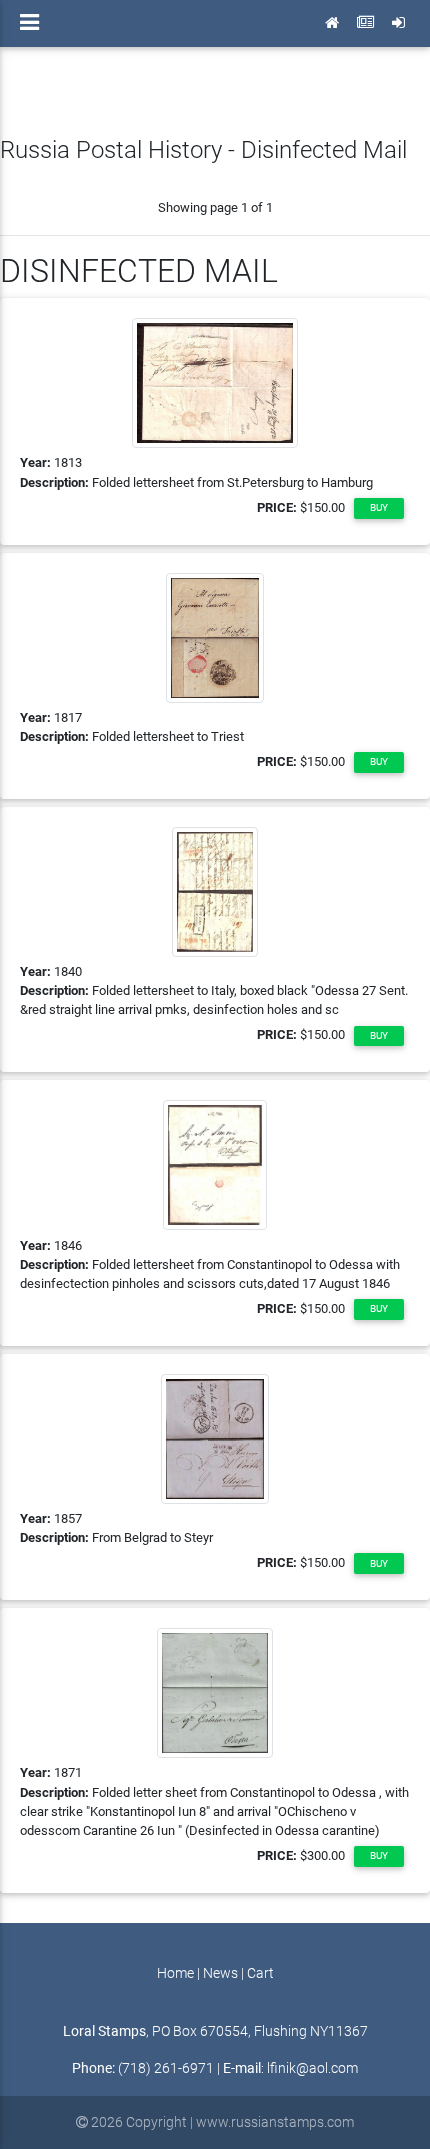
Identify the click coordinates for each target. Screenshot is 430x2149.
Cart (260, 1973)
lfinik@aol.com (312, 2068)
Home (175, 1973)
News (220, 1973)
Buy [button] (379, 507)
